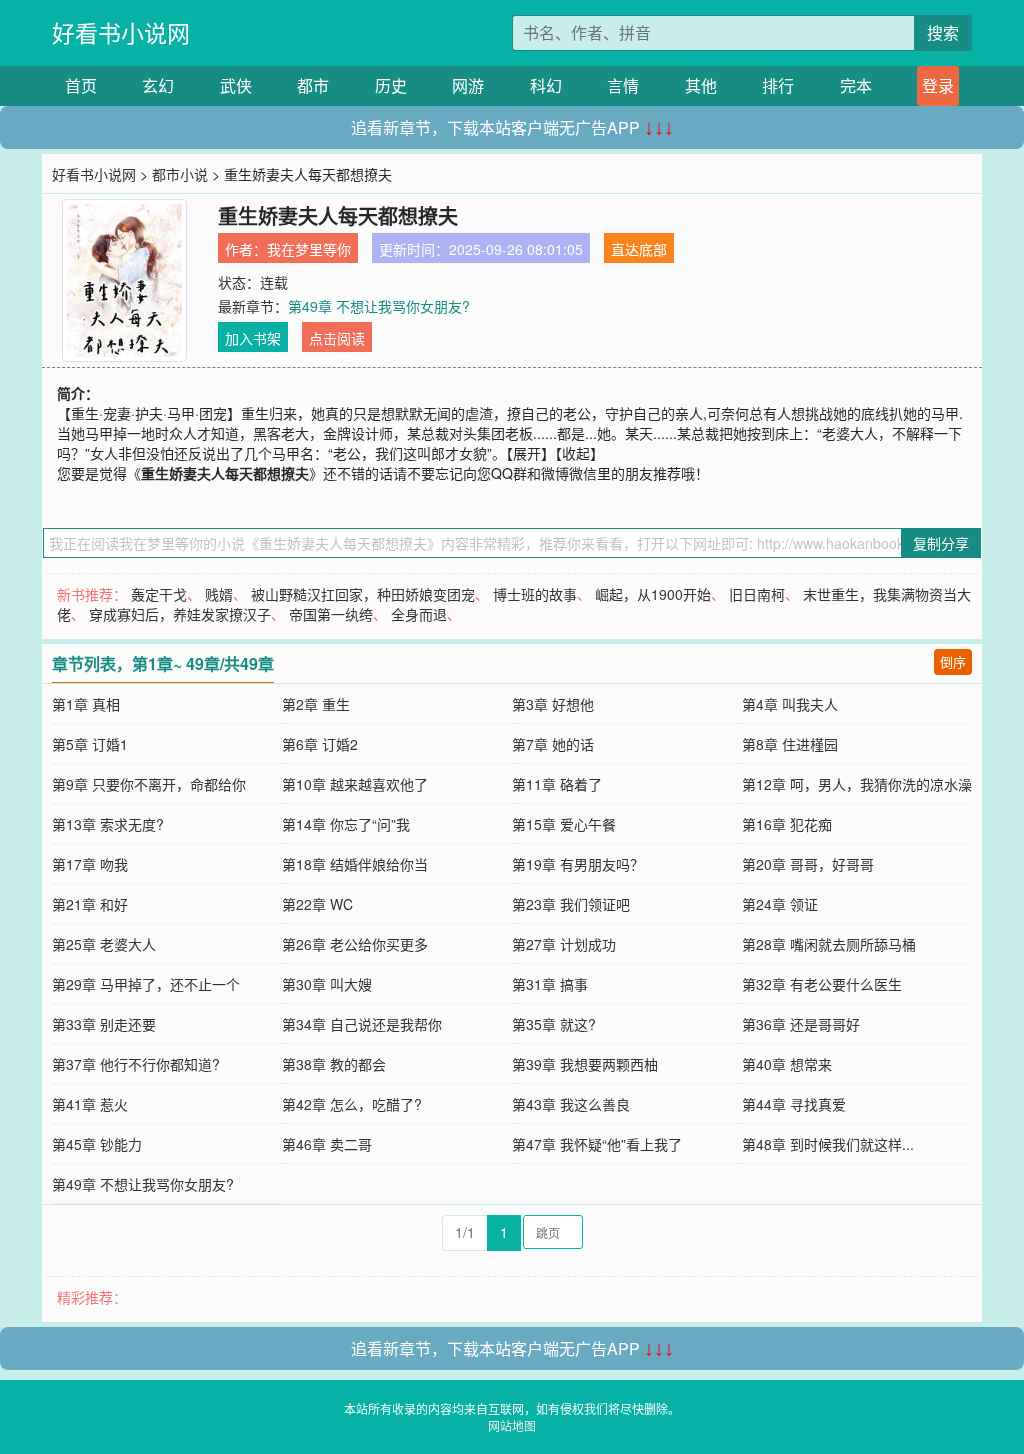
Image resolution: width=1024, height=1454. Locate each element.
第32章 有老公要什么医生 (822, 984)
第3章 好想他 (553, 704)
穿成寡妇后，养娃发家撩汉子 (180, 614)
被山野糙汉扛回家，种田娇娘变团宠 (363, 594)
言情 (623, 85)
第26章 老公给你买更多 (355, 944)
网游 (468, 85)
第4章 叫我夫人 (790, 704)
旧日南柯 (757, 594)
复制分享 (941, 543)
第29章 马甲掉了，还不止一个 (146, 984)
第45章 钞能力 (97, 1144)
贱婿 (219, 594)
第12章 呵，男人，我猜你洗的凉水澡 (857, 784)
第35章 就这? (554, 1024)
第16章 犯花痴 (787, 824)
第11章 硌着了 (557, 784)
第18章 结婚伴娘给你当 (355, 864)
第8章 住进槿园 (790, 744)
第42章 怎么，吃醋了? (352, 1104)
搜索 (943, 32)
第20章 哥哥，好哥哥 (808, 864)
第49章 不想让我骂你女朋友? (379, 306)
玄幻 (158, 85)
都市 (313, 85)
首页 (81, 85)
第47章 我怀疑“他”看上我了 (597, 1144)
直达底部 (639, 249)
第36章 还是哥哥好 (801, 1024)
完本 (856, 85)
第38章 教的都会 (334, 1064)
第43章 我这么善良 (571, 1104)
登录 (938, 85)
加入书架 (253, 338)
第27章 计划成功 (564, 944)
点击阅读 (337, 338)
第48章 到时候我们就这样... (828, 1144)
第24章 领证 (780, 904)
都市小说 (180, 174)
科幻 (546, 85)
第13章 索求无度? (108, 824)
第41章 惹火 (90, 1104)
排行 (778, 85)
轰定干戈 (159, 594)
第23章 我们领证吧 (571, 904)
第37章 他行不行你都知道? (136, 1064)
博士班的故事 (535, 594)
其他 (701, 85)
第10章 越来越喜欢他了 (355, 784)
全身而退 (419, 614)
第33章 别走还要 (104, 1024)
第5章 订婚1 (90, 744)
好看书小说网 (121, 32)
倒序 (953, 661)
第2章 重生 (316, 704)
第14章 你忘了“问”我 (346, 824)
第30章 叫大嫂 (327, 984)
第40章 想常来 (787, 1064)
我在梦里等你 (309, 249)
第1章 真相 (86, 704)
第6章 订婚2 (320, 744)
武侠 (236, 85)
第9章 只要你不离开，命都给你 (149, 784)
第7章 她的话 (553, 744)
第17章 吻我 (90, 864)
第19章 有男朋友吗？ (578, 864)
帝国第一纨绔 (331, 614)
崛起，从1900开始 (653, 594)
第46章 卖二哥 (327, 1144)
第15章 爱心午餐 (564, 824)
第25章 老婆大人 (104, 944)
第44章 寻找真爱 (794, 1104)
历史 (391, 85)
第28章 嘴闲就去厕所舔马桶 (829, 944)
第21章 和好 (90, 904)
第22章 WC (317, 904)
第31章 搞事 (550, 984)
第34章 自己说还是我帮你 (362, 1024)
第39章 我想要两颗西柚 (585, 1064)
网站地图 (512, 1425)
